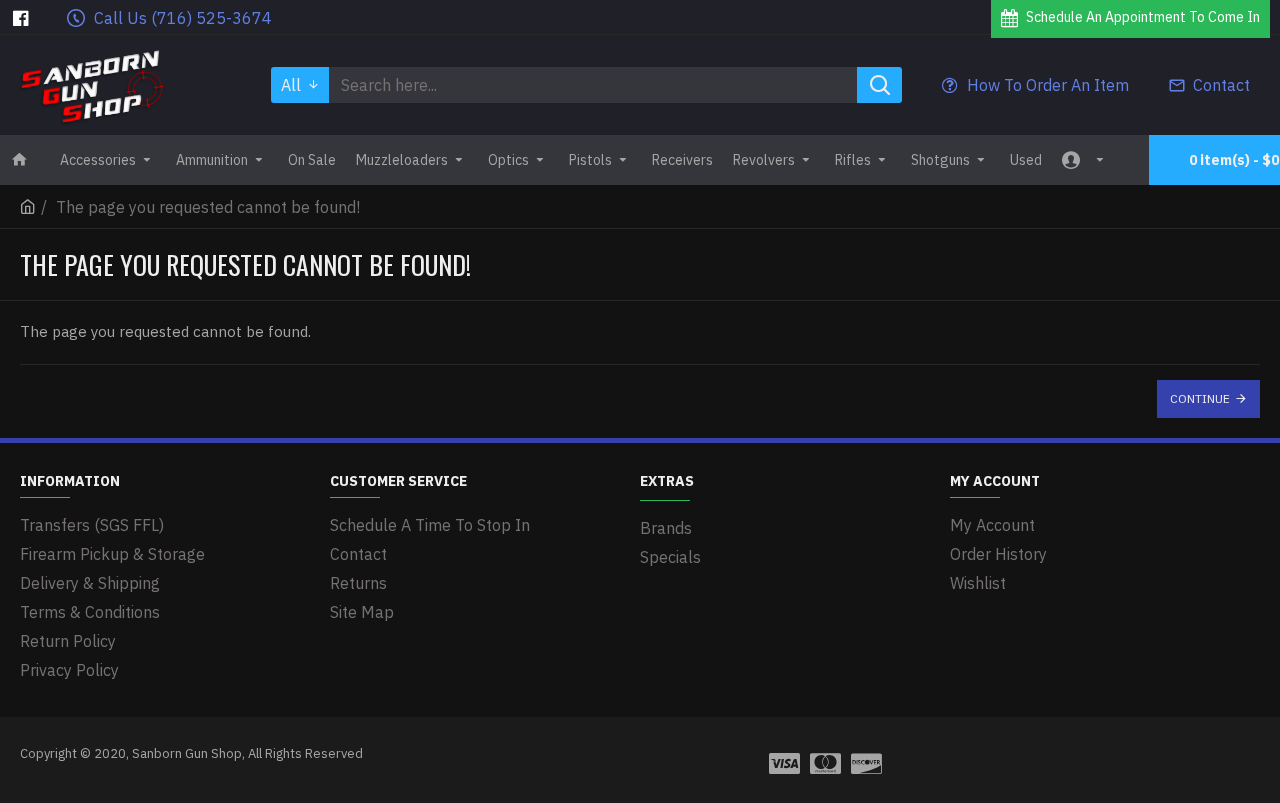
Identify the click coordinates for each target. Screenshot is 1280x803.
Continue (1200, 398)
